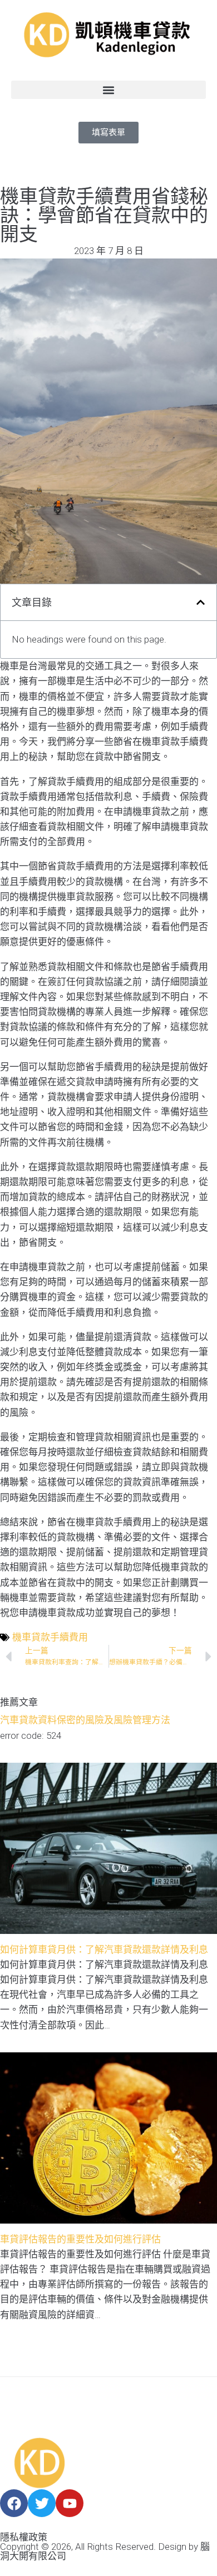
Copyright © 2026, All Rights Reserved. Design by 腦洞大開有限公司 (105, 2551)
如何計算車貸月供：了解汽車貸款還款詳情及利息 (104, 1950)
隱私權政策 (24, 2537)
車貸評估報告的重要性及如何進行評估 (80, 2239)
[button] (108, 90)
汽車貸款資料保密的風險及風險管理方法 (85, 1720)
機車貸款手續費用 (50, 1637)
